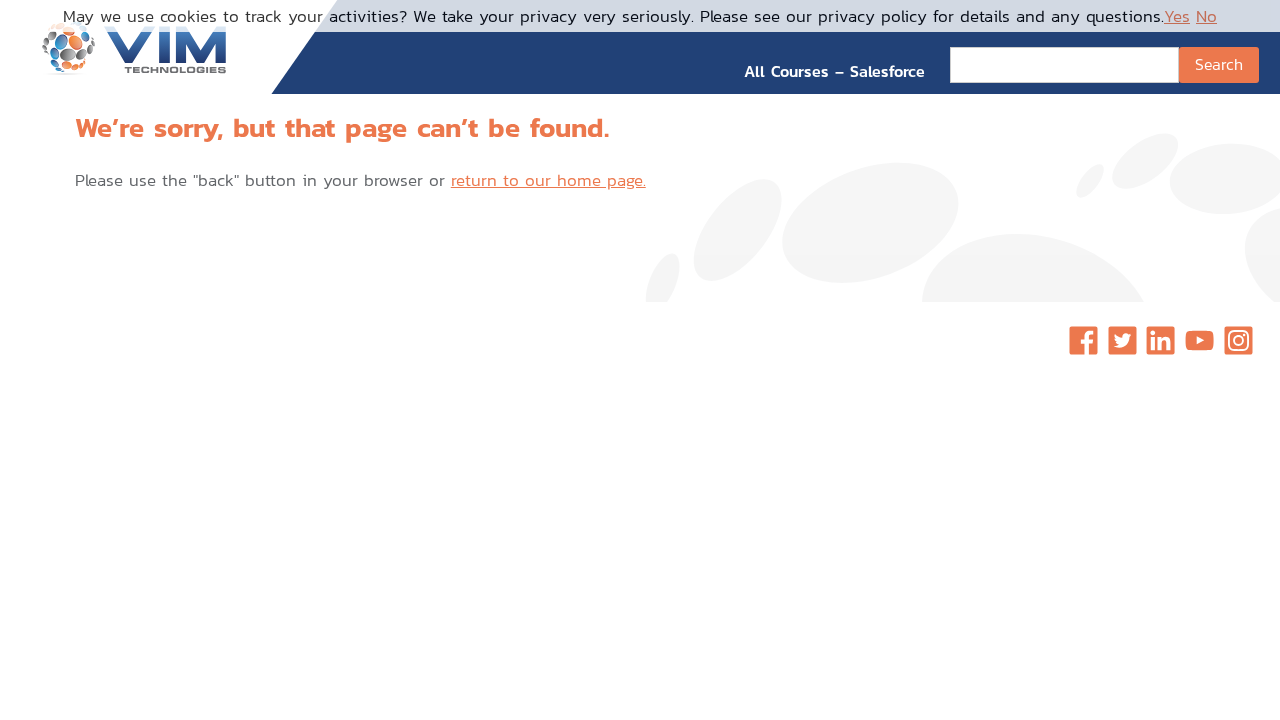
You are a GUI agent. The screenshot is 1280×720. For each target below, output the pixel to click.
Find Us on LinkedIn (1160, 340)
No (1206, 16)
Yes (1177, 16)
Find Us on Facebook (1083, 340)
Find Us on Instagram (1238, 340)
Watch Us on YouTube (1199, 340)
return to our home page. (548, 180)
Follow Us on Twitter (1122, 340)
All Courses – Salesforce (834, 71)
